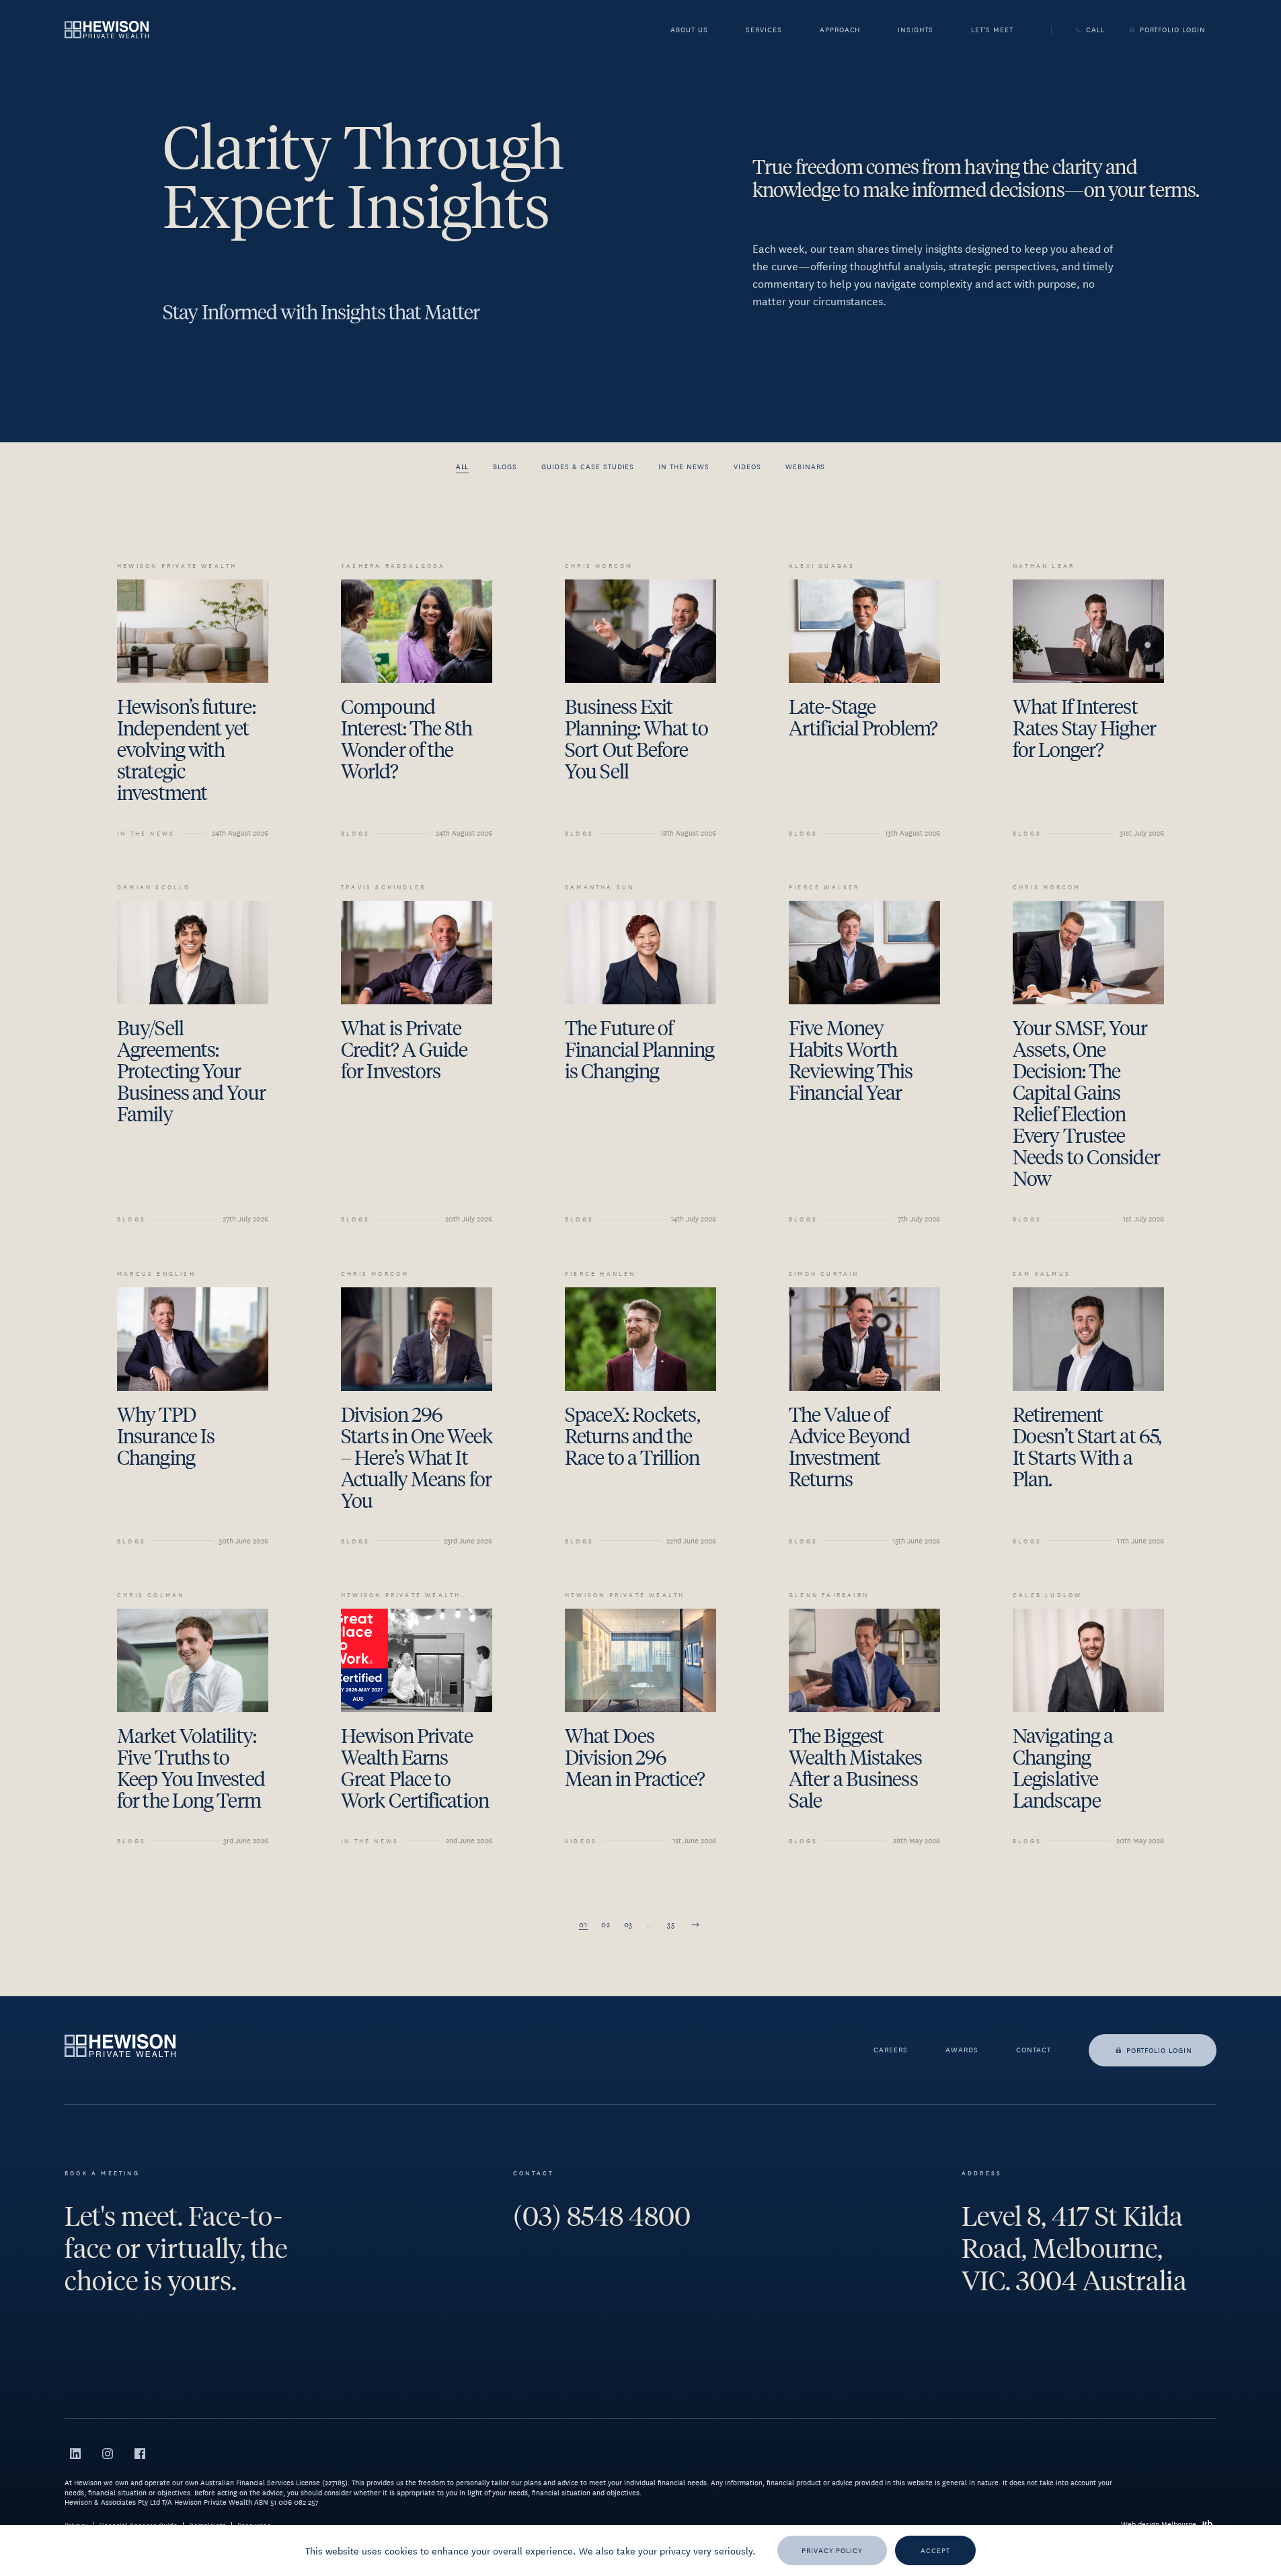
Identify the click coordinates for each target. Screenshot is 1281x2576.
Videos (747, 466)
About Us (689, 31)
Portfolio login (1159, 2050)
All (463, 466)
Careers (891, 2050)
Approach (840, 31)
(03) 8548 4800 (602, 2216)
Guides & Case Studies (588, 466)
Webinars (806, 466)
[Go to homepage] (107, 29)
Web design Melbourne (1159, 2524)
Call (1095, 30)
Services (764, 31)
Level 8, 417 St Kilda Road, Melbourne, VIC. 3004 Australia (1074, 2249)
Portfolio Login (1173, 30)
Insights (916, 31)
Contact (1034, 2050)
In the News (684, 466)
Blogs (505, 466)
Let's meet (992, 31)
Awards (962, 2050)
